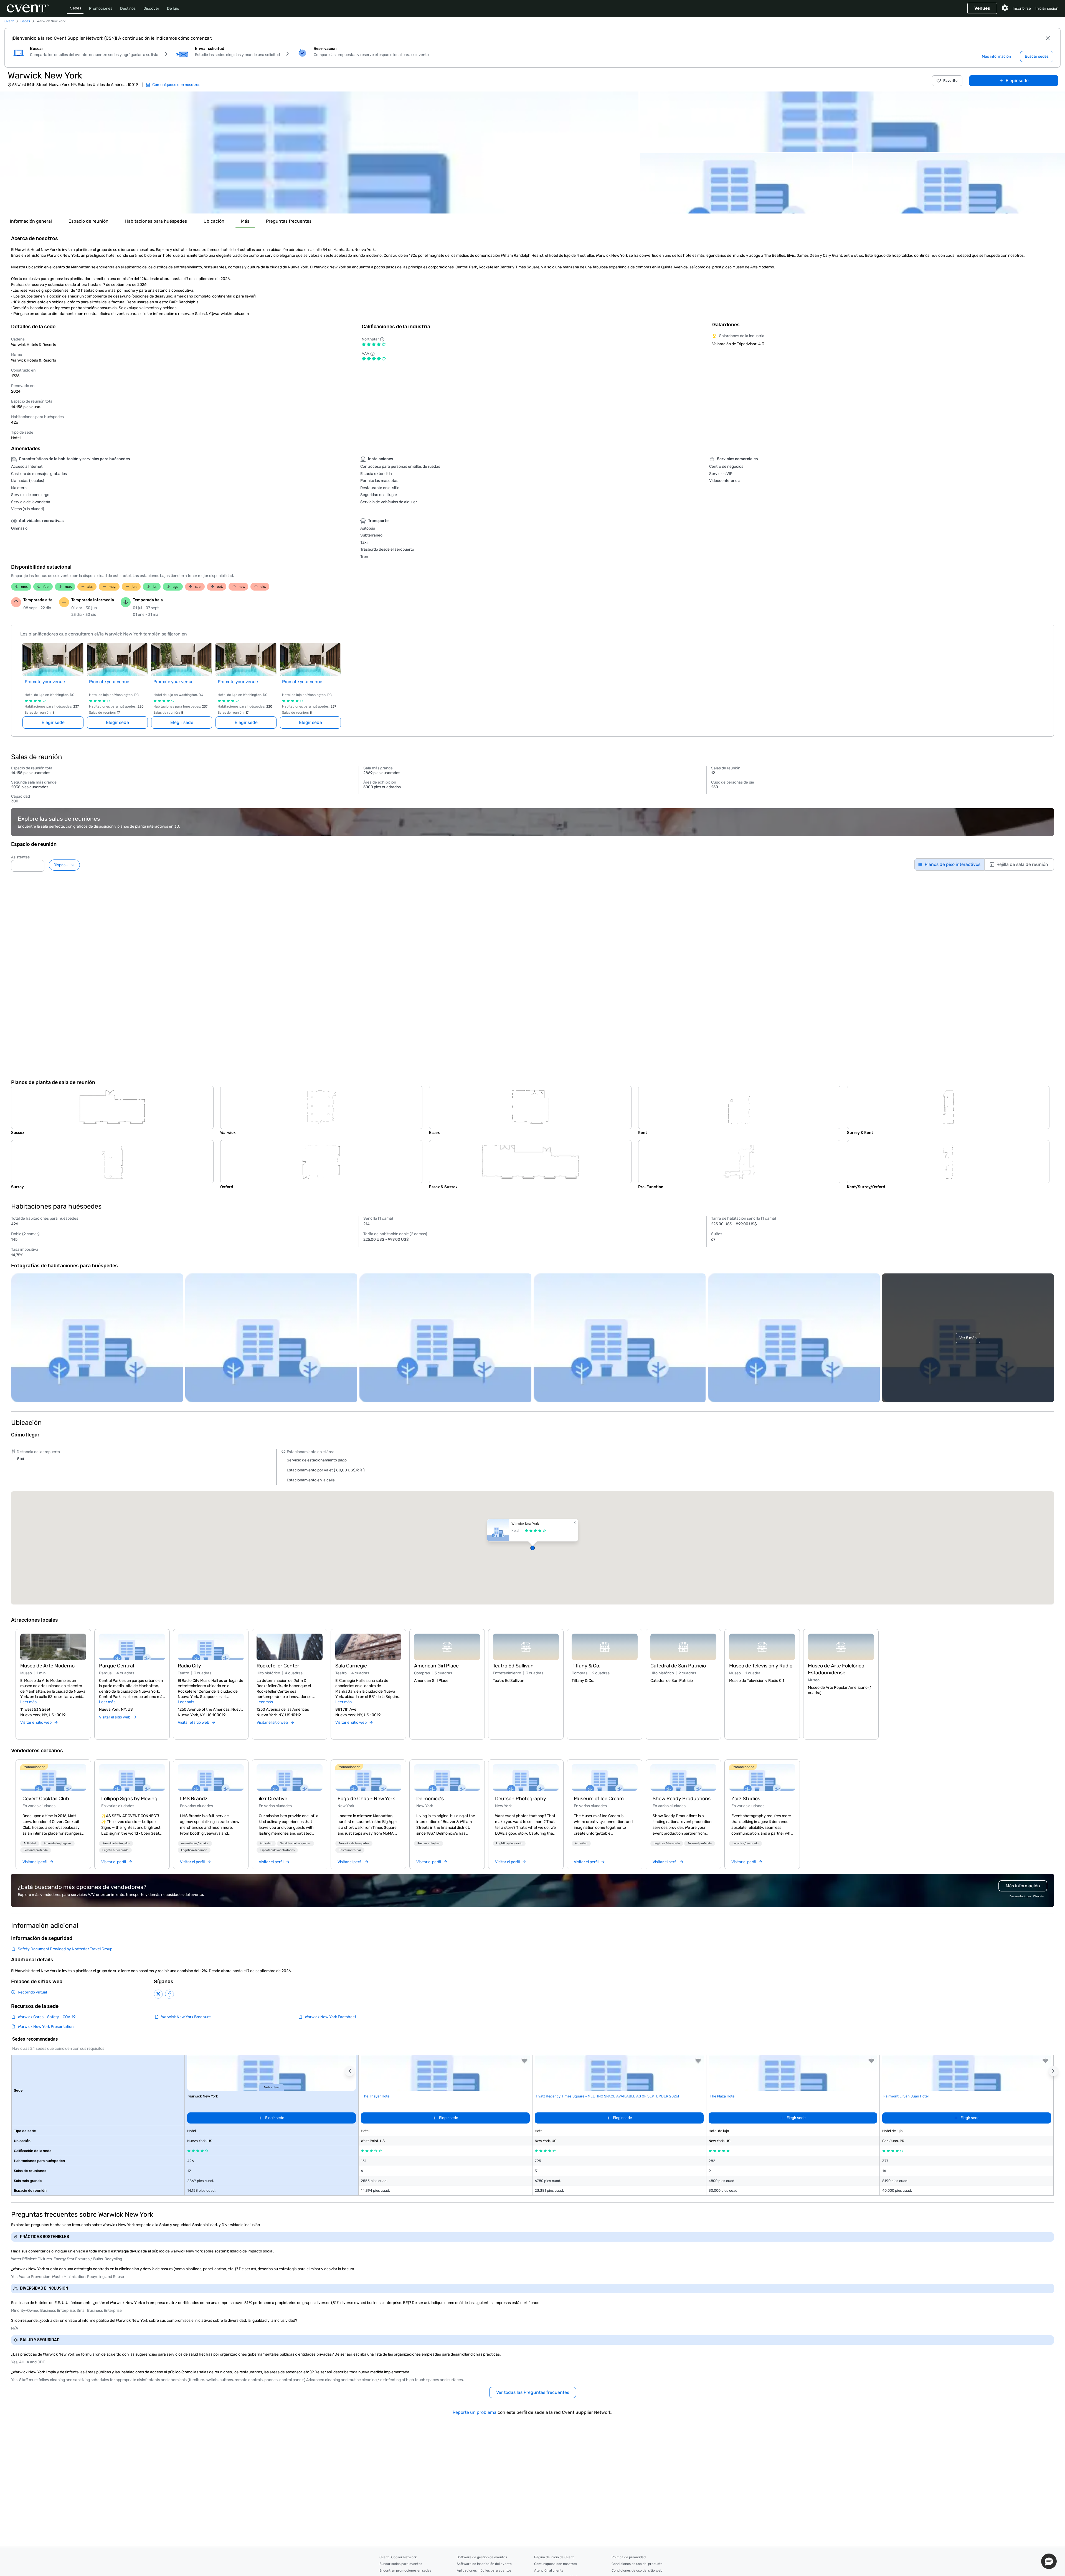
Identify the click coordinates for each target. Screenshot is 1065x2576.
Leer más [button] (28, 1702)
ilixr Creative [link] (273, 1799)
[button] (319, 152)
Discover (151, 8)
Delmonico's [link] (430, 1799)
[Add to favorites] (524, 2061)
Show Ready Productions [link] (682, 1799)
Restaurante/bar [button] (350, 1850)
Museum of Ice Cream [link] (599, 1799)
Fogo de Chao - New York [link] (366, 1799)
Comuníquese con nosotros (556, 2564)
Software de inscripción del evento (484, 2564)
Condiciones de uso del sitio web (637, 2570)
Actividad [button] (30, 1843)
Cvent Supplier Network (398, 2557)
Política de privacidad (629, 2557)
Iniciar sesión (1047, 8)
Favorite (950, 81)
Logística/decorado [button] (115, 1850)
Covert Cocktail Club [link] (46, 1799)
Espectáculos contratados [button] (277, 1850)
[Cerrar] (1048, 38)
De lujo (173, 8)
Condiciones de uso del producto (637, 2564)
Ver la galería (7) (1044, 204)
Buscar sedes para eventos (401, 2564)
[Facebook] (169, 1994)
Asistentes (20, 857)
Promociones (101, 8)
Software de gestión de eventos (482, 2557)
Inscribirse (1022, 8)
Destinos (128, 8)
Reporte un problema (475, 2412)
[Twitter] (158, 1994)
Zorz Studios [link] (746, 1799)
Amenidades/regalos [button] (58, 1843)
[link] (53, 1777)
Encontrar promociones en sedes (405, 2570)
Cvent (9, 21)
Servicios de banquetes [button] (295, 1843)
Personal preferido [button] (36, 1850)
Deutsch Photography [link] (521, 1799)
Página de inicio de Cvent (554, 2557)
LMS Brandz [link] (194, 1799)
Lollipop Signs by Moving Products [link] (132, 1799)
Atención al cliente (549, 2570)
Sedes (76, 8)
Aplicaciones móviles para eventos (484, 2570)
